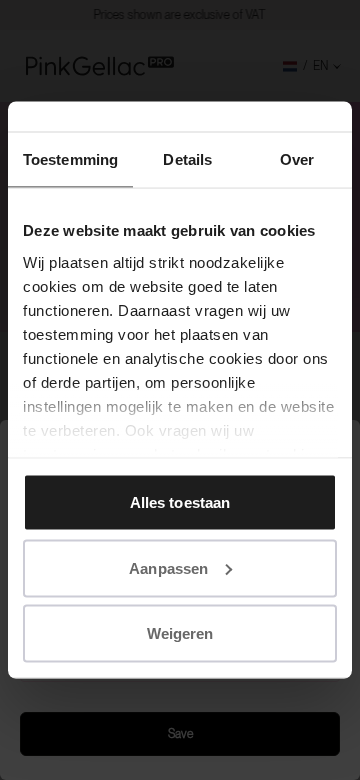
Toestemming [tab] (70, 159)
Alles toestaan (180, 502)
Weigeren (180, 633)
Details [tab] (187, 159)
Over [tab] (297, 159)
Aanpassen (168, 567)
